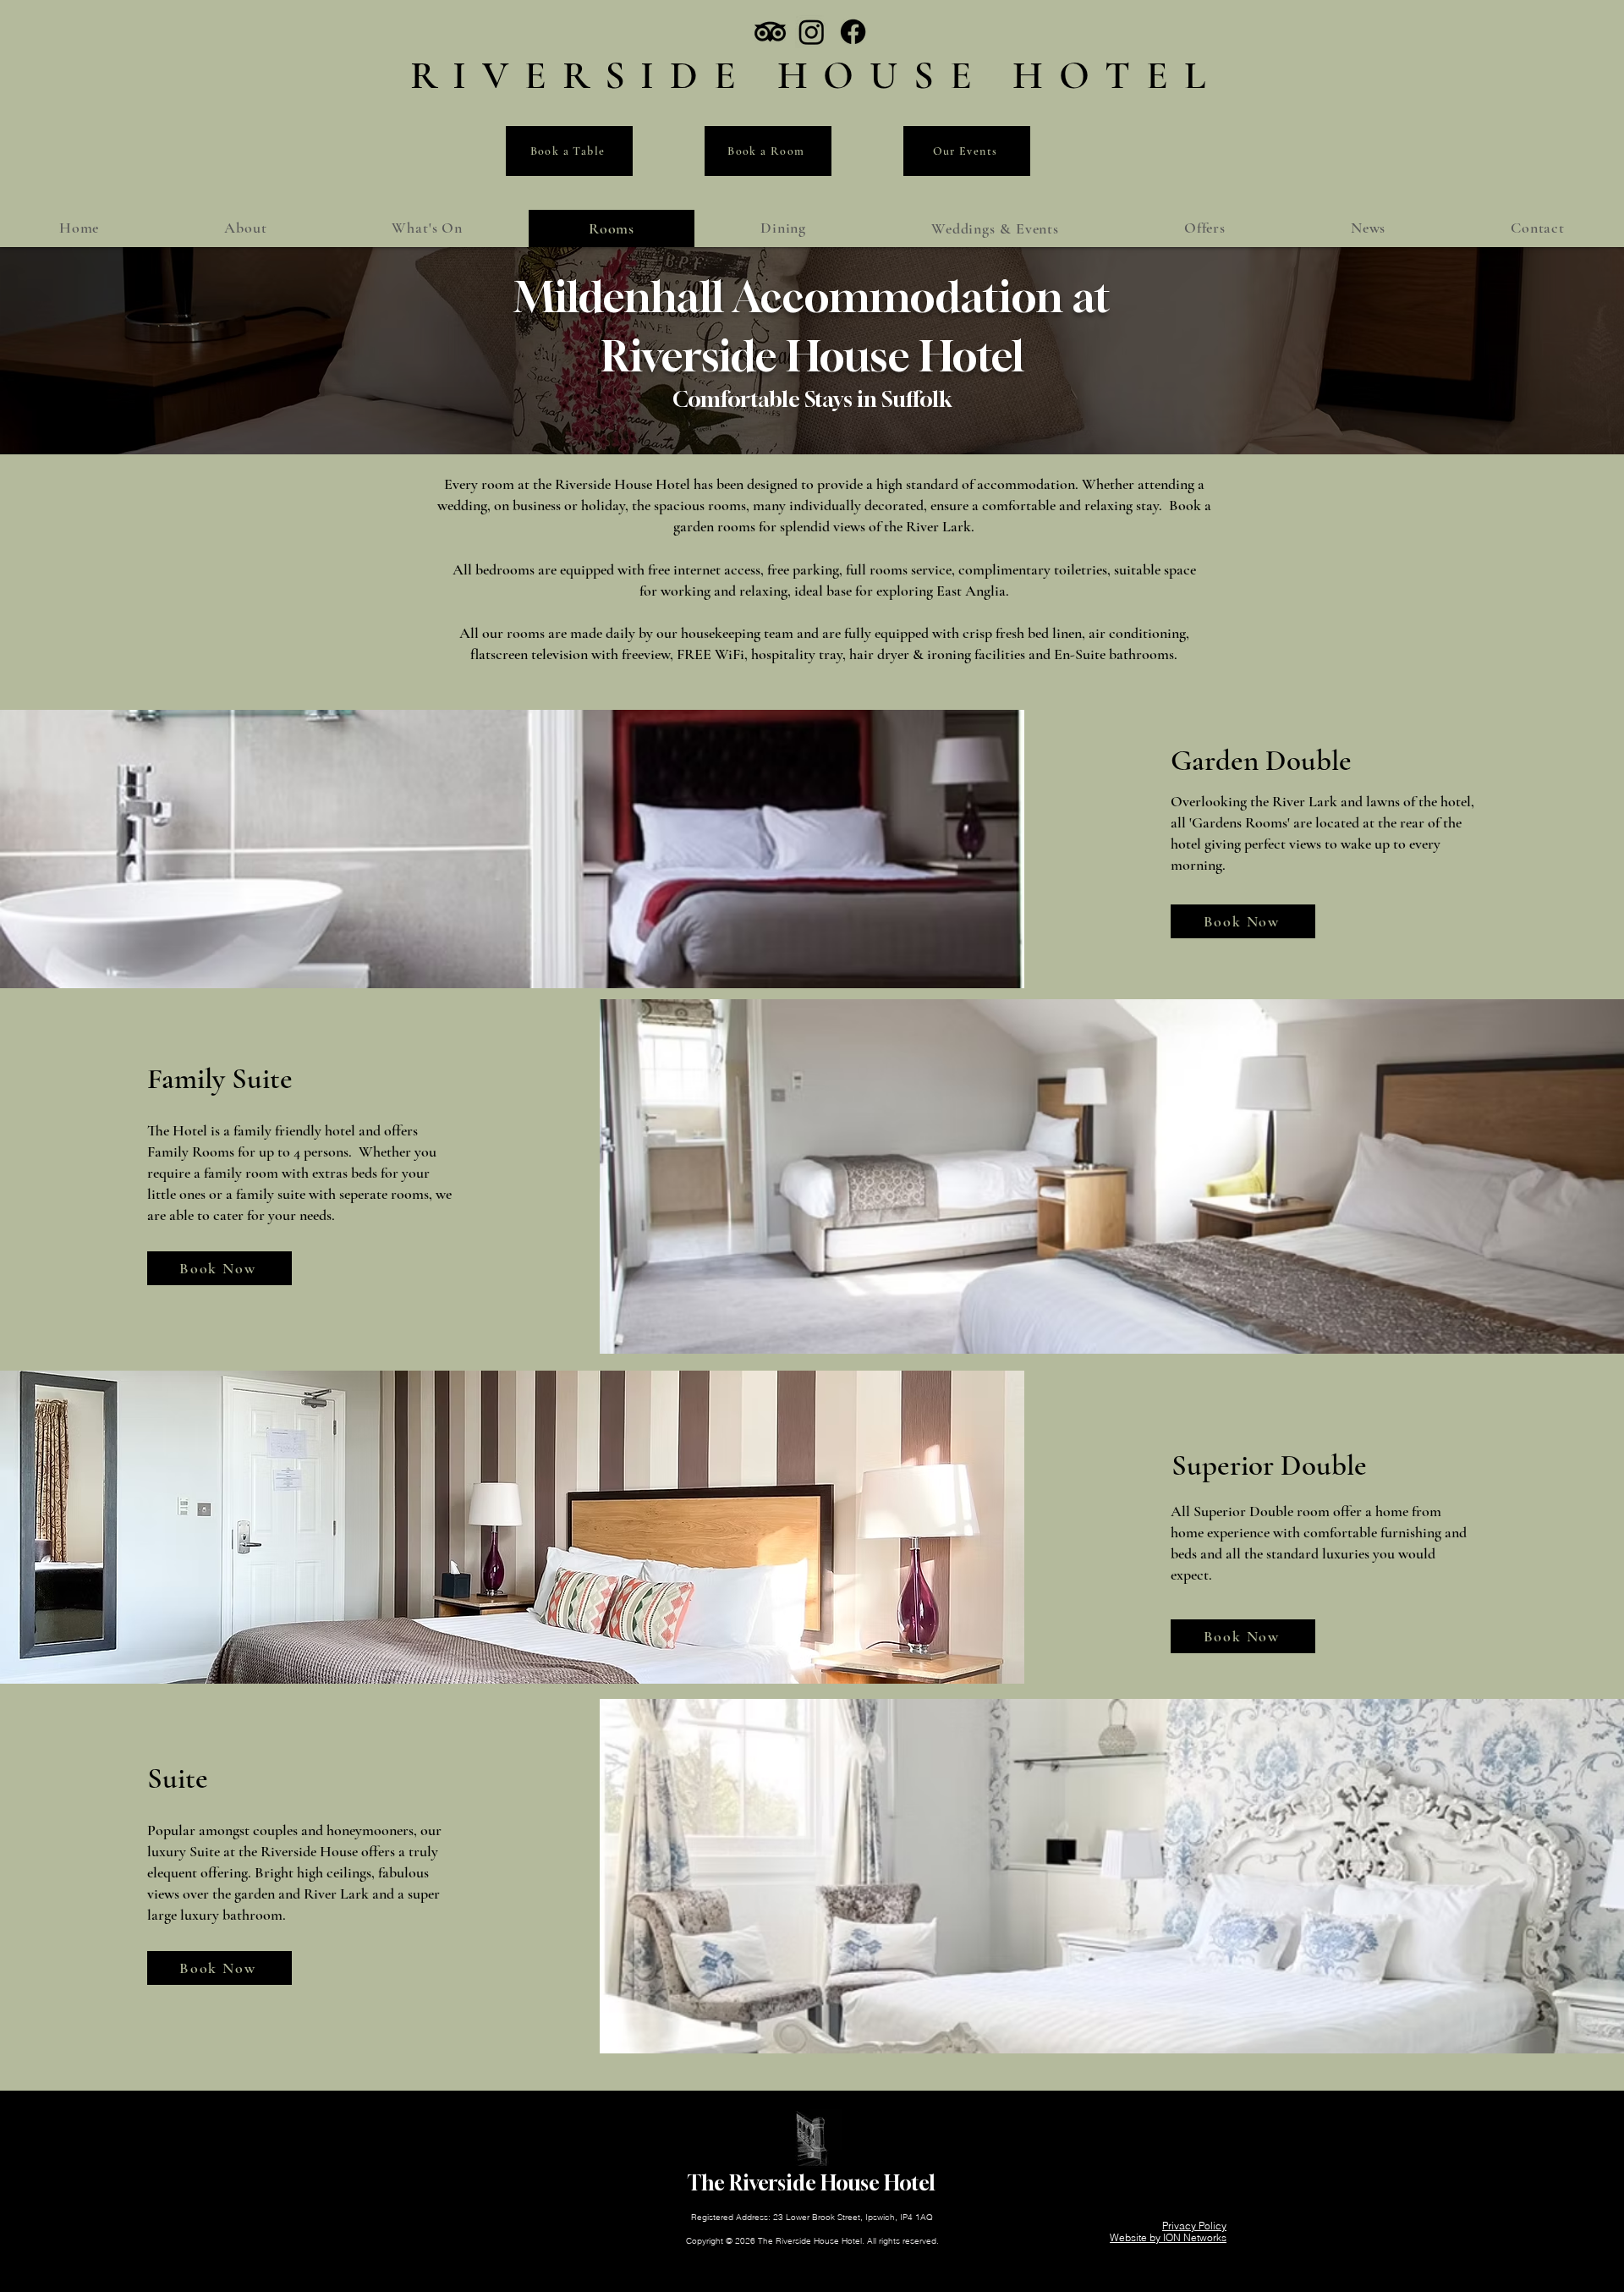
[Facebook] (853, 32)
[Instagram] (812, 32)
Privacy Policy (1194, 2226)
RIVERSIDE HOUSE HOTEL (816, 75)
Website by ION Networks (1168, 2237)
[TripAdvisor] (770, 32)
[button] (995, 228)
